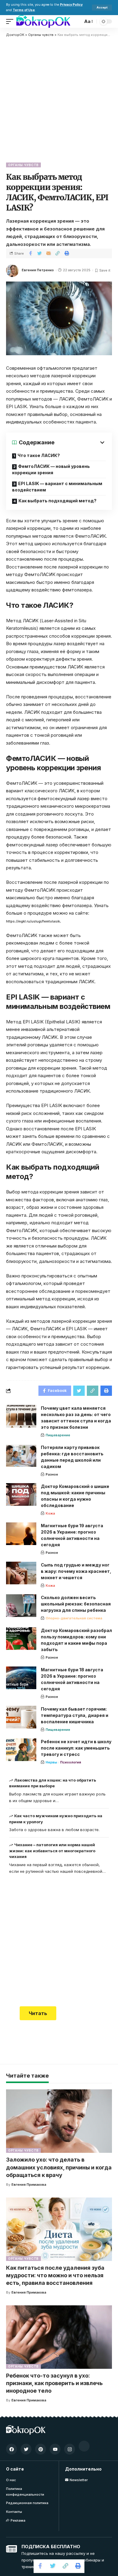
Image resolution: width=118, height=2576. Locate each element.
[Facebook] (11, 2449)
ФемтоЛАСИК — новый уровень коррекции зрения (51, 469)
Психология (71, 1762)
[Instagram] (70, 2449)
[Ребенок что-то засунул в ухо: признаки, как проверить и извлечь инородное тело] (59, 2337)
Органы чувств (23, 165)
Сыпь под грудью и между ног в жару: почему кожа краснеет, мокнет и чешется (76, 1571)
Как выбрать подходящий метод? (57, 501)
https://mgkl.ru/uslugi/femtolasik (33, 921)
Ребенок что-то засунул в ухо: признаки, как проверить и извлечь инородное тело (54, 2383)
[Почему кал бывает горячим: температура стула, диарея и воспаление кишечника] (21, 1717)
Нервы (51, 1762)
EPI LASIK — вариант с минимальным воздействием (57, 487)
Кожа (50, 1513)
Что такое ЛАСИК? (39, 455)
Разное (52, 1474)
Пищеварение (58, 1435)
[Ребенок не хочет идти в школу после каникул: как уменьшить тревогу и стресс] (21, 1750)
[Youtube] (55, 2449)
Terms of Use (24, 10)
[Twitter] (26, 2449)
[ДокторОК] (43, 21)
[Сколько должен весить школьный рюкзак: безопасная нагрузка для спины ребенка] (21, 1606)
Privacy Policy (71, 5)
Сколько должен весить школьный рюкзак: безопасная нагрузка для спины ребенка (76, 1604)
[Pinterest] (41, 2449)
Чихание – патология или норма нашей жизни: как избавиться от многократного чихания (52, 1851)
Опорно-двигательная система (74, 1618)
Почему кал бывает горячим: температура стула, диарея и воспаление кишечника (75, 1715)
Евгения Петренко (38, 270)
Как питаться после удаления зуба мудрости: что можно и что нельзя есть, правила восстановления (55, 2275)
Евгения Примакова (29, 2185)
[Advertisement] (59, 99)
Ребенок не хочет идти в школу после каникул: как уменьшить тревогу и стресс (76, 1748)
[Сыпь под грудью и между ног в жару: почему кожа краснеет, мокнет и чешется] (21, 1573)
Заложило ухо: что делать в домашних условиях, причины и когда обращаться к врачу (59, 2167)
